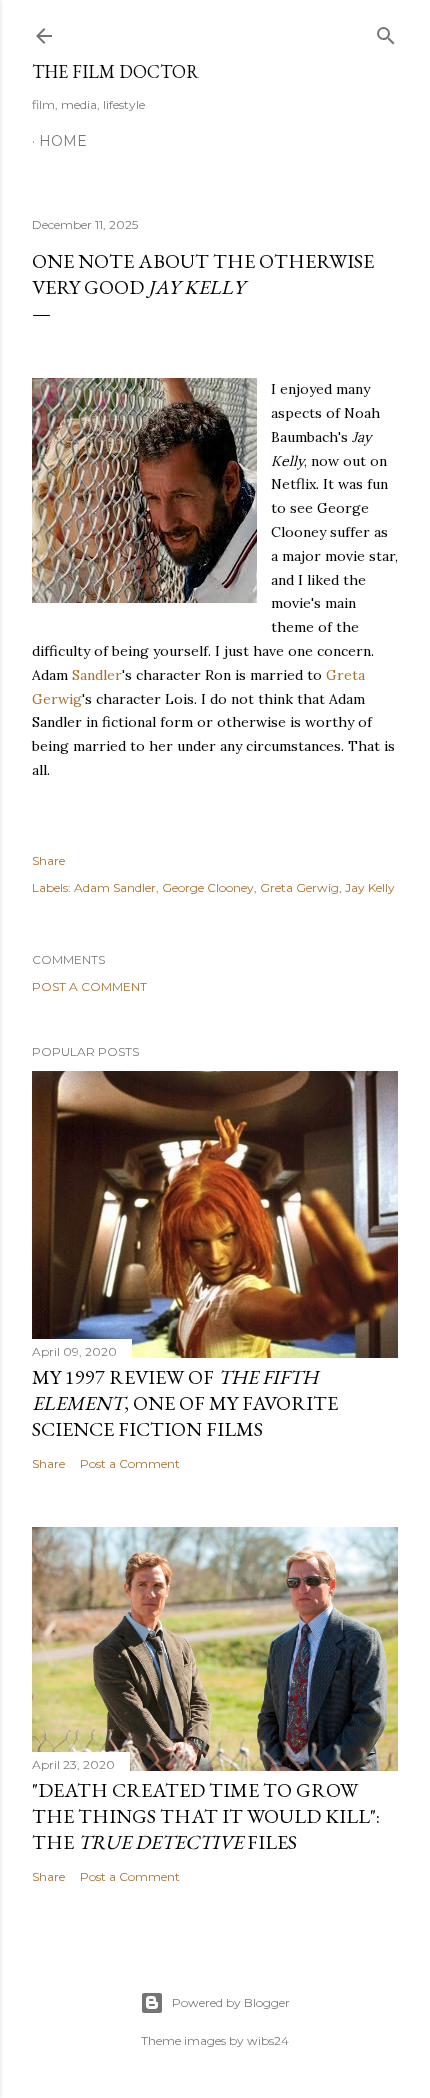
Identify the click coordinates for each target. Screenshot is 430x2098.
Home (63, 141)
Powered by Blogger (231, 2002)
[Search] (386, 31)
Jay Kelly (370, 887)
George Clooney (208, 887)
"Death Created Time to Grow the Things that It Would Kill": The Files (206, 1816)
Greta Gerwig (299, 887)
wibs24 (268, 2040)
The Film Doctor (115, 71)
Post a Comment (89, 986)
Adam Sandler (115, 887)
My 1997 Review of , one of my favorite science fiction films (185, 1403)
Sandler (97, 675)
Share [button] (48, 860)
